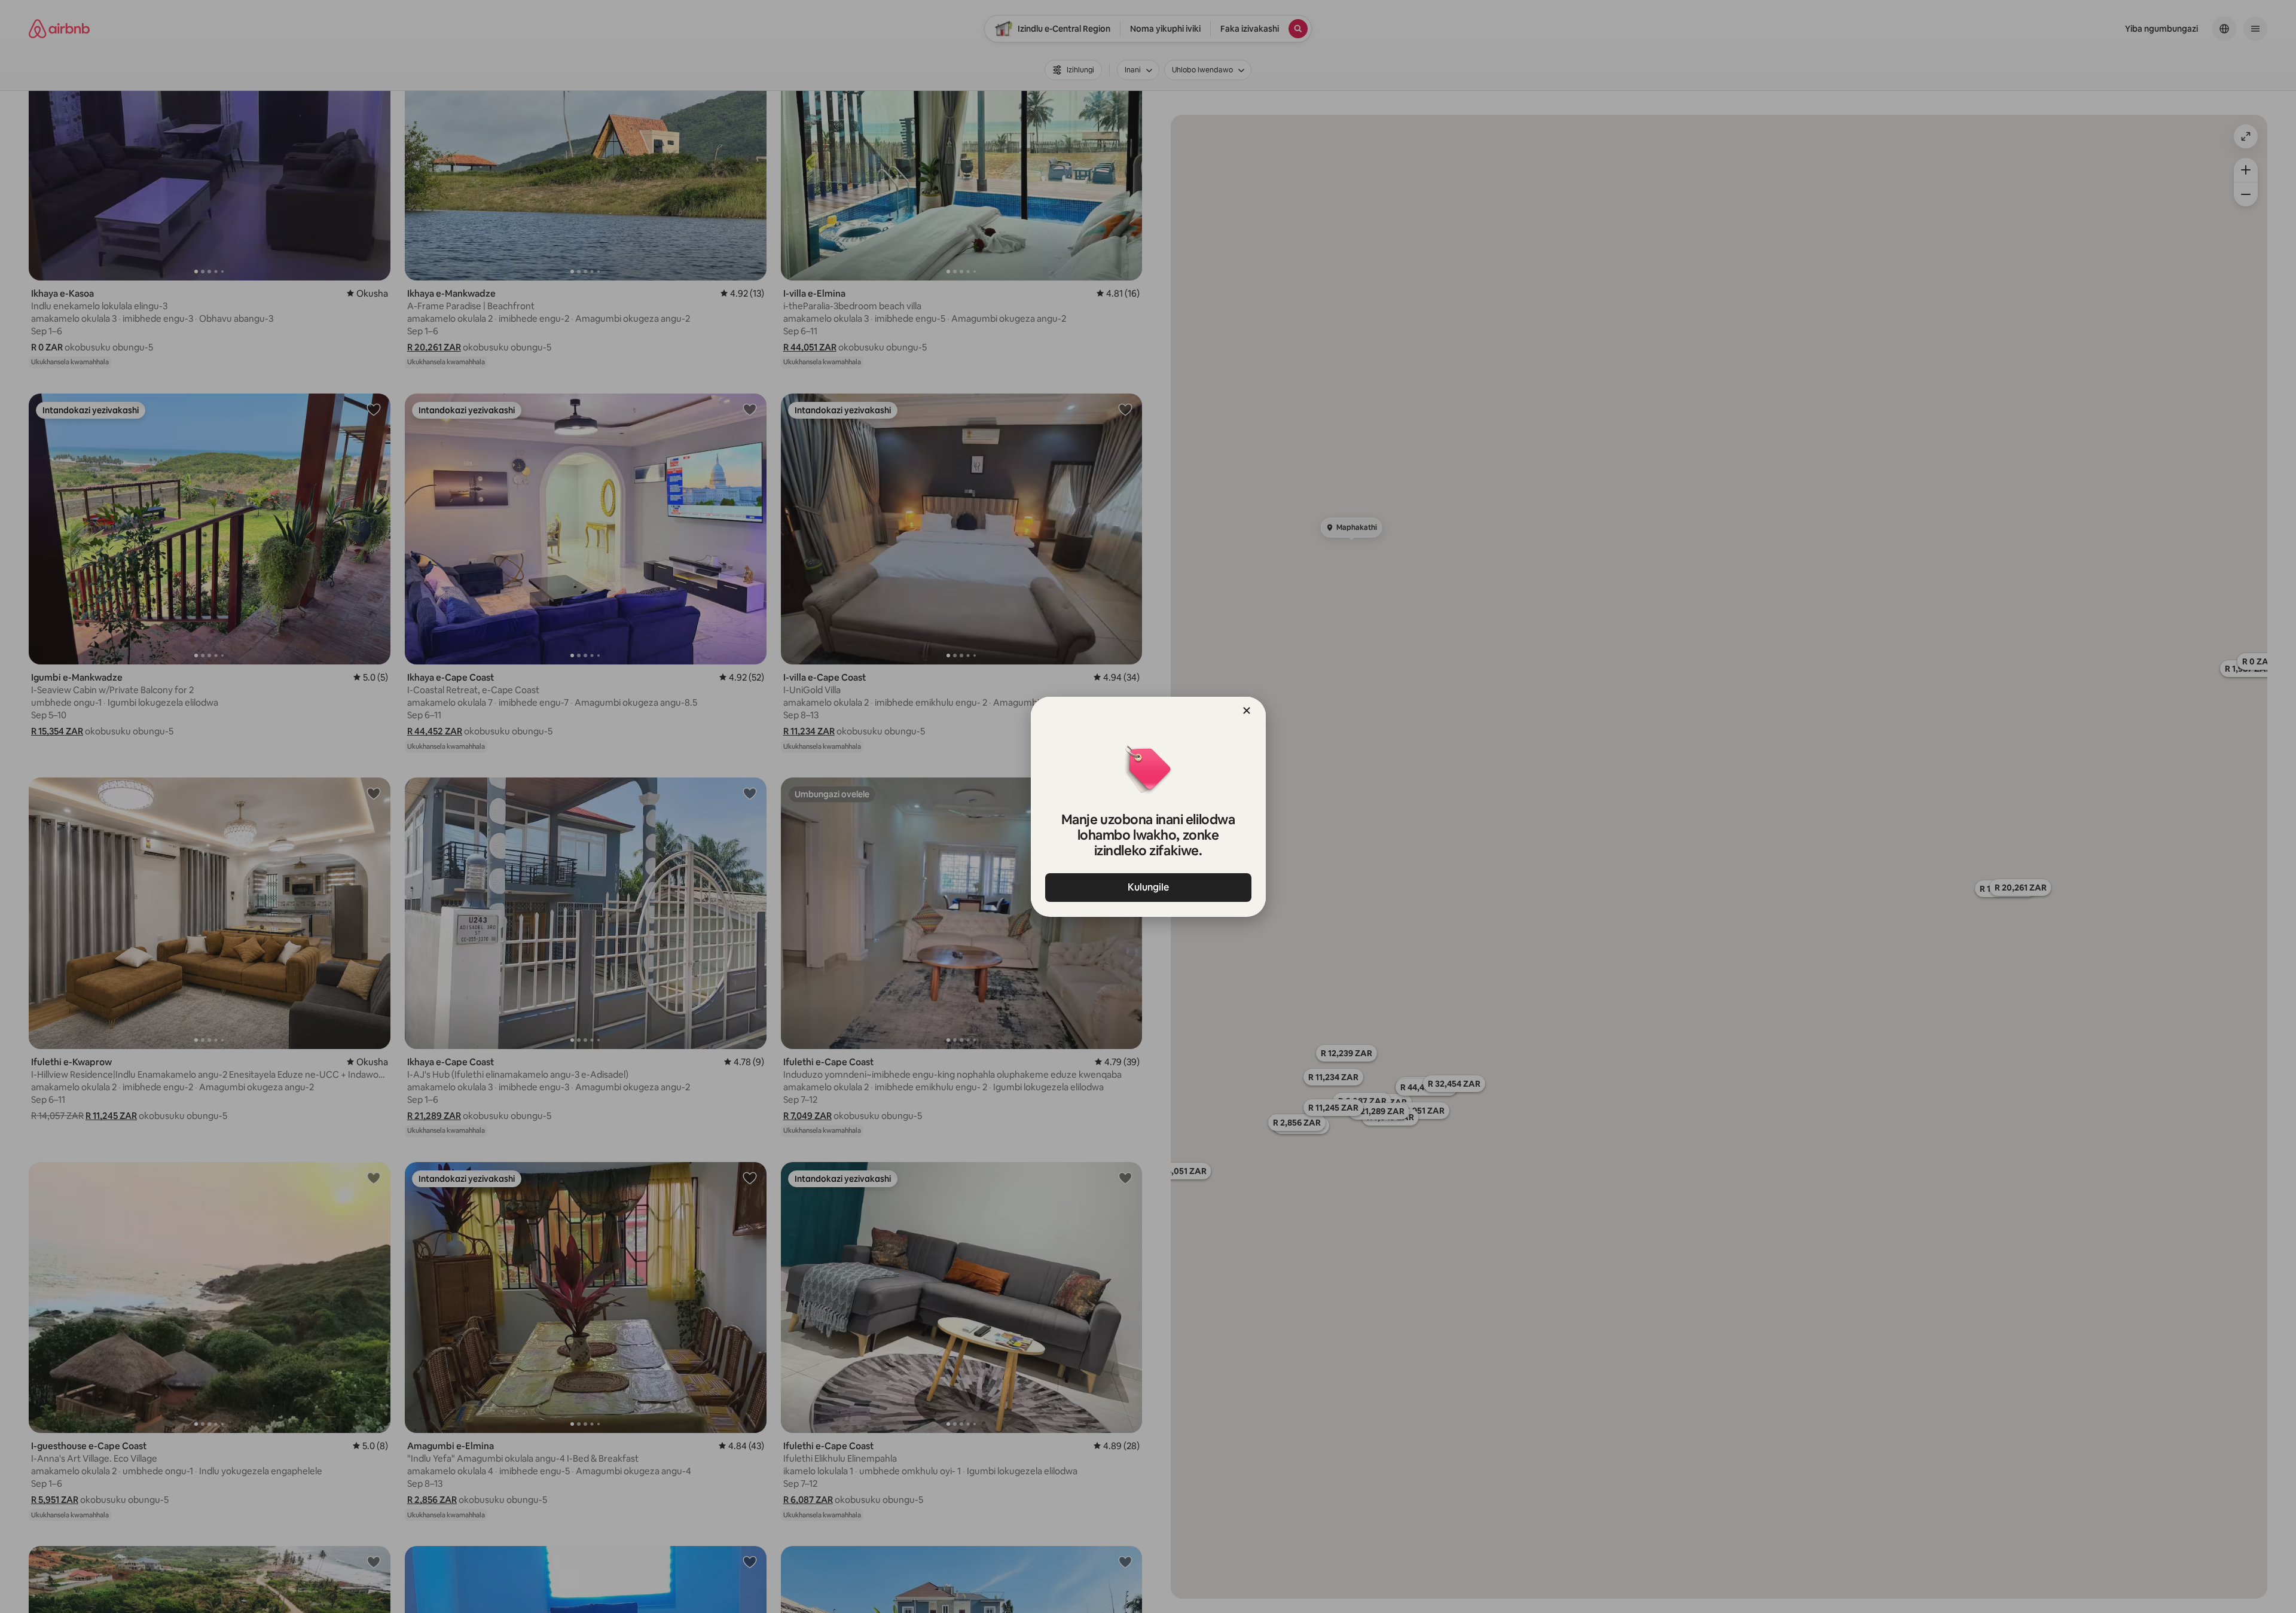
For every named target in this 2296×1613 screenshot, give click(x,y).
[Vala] (1247, 711)
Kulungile (1148, 887)
